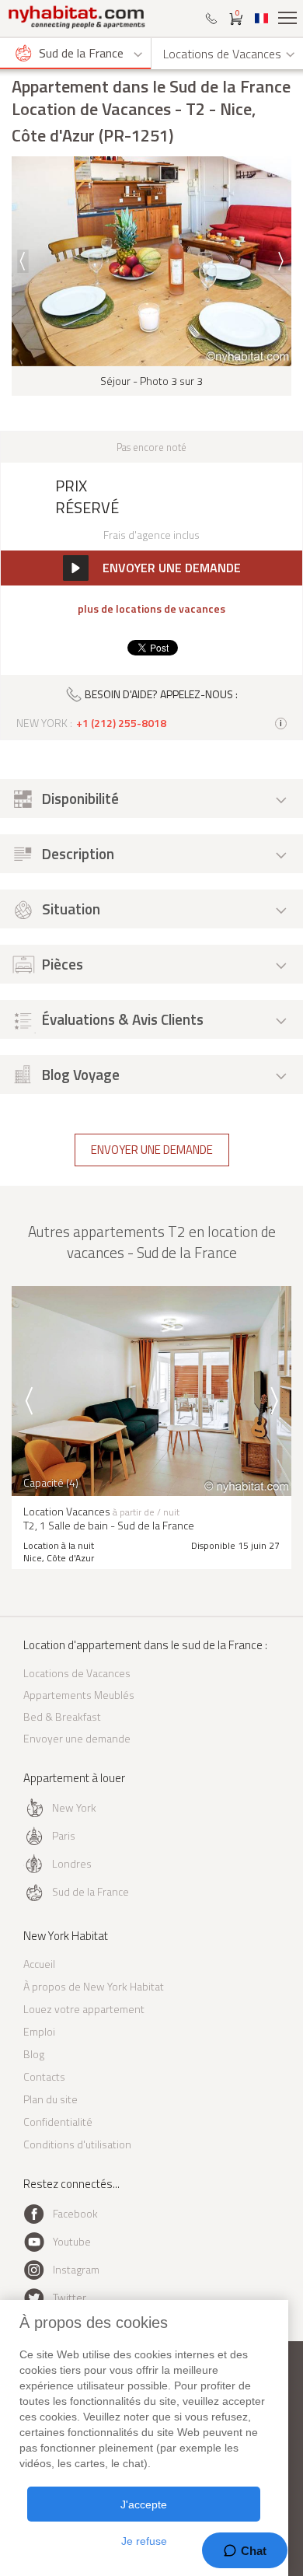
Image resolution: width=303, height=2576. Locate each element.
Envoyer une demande (152, 1150)
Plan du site (50, 2099)
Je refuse (144, 2541)
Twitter (70, 2297)
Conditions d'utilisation (77, 2144)
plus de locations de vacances (151, 609)
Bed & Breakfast (62, 1716)
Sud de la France (91, 1891)
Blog (34, 2054)
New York (74, 1807)
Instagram (76, 2269)
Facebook (75, 2213)
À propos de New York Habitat (94, 1986)
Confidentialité (58, 2122)
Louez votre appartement (84, 2009)
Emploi (39, 2031)
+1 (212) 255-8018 (121, 723)
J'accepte (144, 2504)
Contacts (44, 2076)
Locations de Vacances (77, 1673)
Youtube (72, 2241)
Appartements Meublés (79, 1695)
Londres (72, 1863)
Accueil (39, 1964)
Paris (64, 1835)
